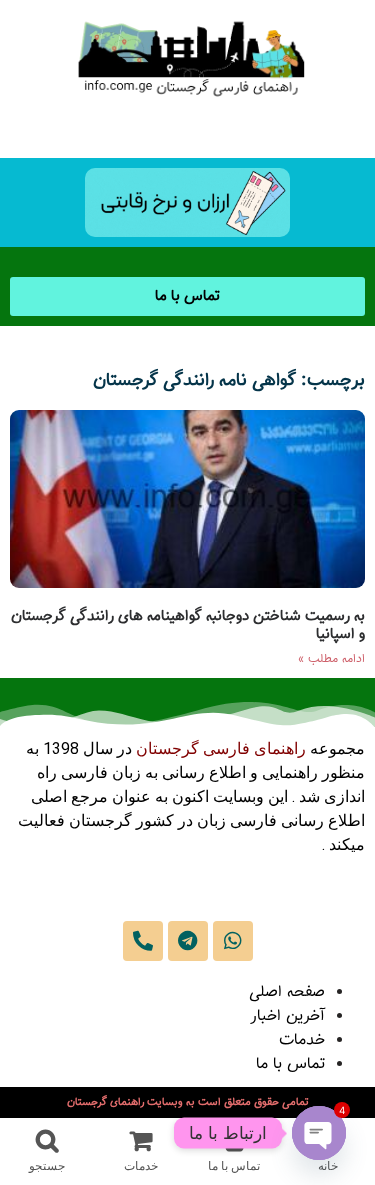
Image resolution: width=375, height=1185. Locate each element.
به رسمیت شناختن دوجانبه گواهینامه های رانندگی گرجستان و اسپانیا (188, 625)
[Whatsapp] (233, 941)
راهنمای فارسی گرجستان (221, 748)
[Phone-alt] (143, 941)
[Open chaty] (319, 1133)
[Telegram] (188, 941)
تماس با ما (290, 1064)
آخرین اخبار (287, 1016)
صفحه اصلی (287, 992)
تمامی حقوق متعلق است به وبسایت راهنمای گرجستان (187, 1102)
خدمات (302, 1040)
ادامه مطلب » (331, 659)
